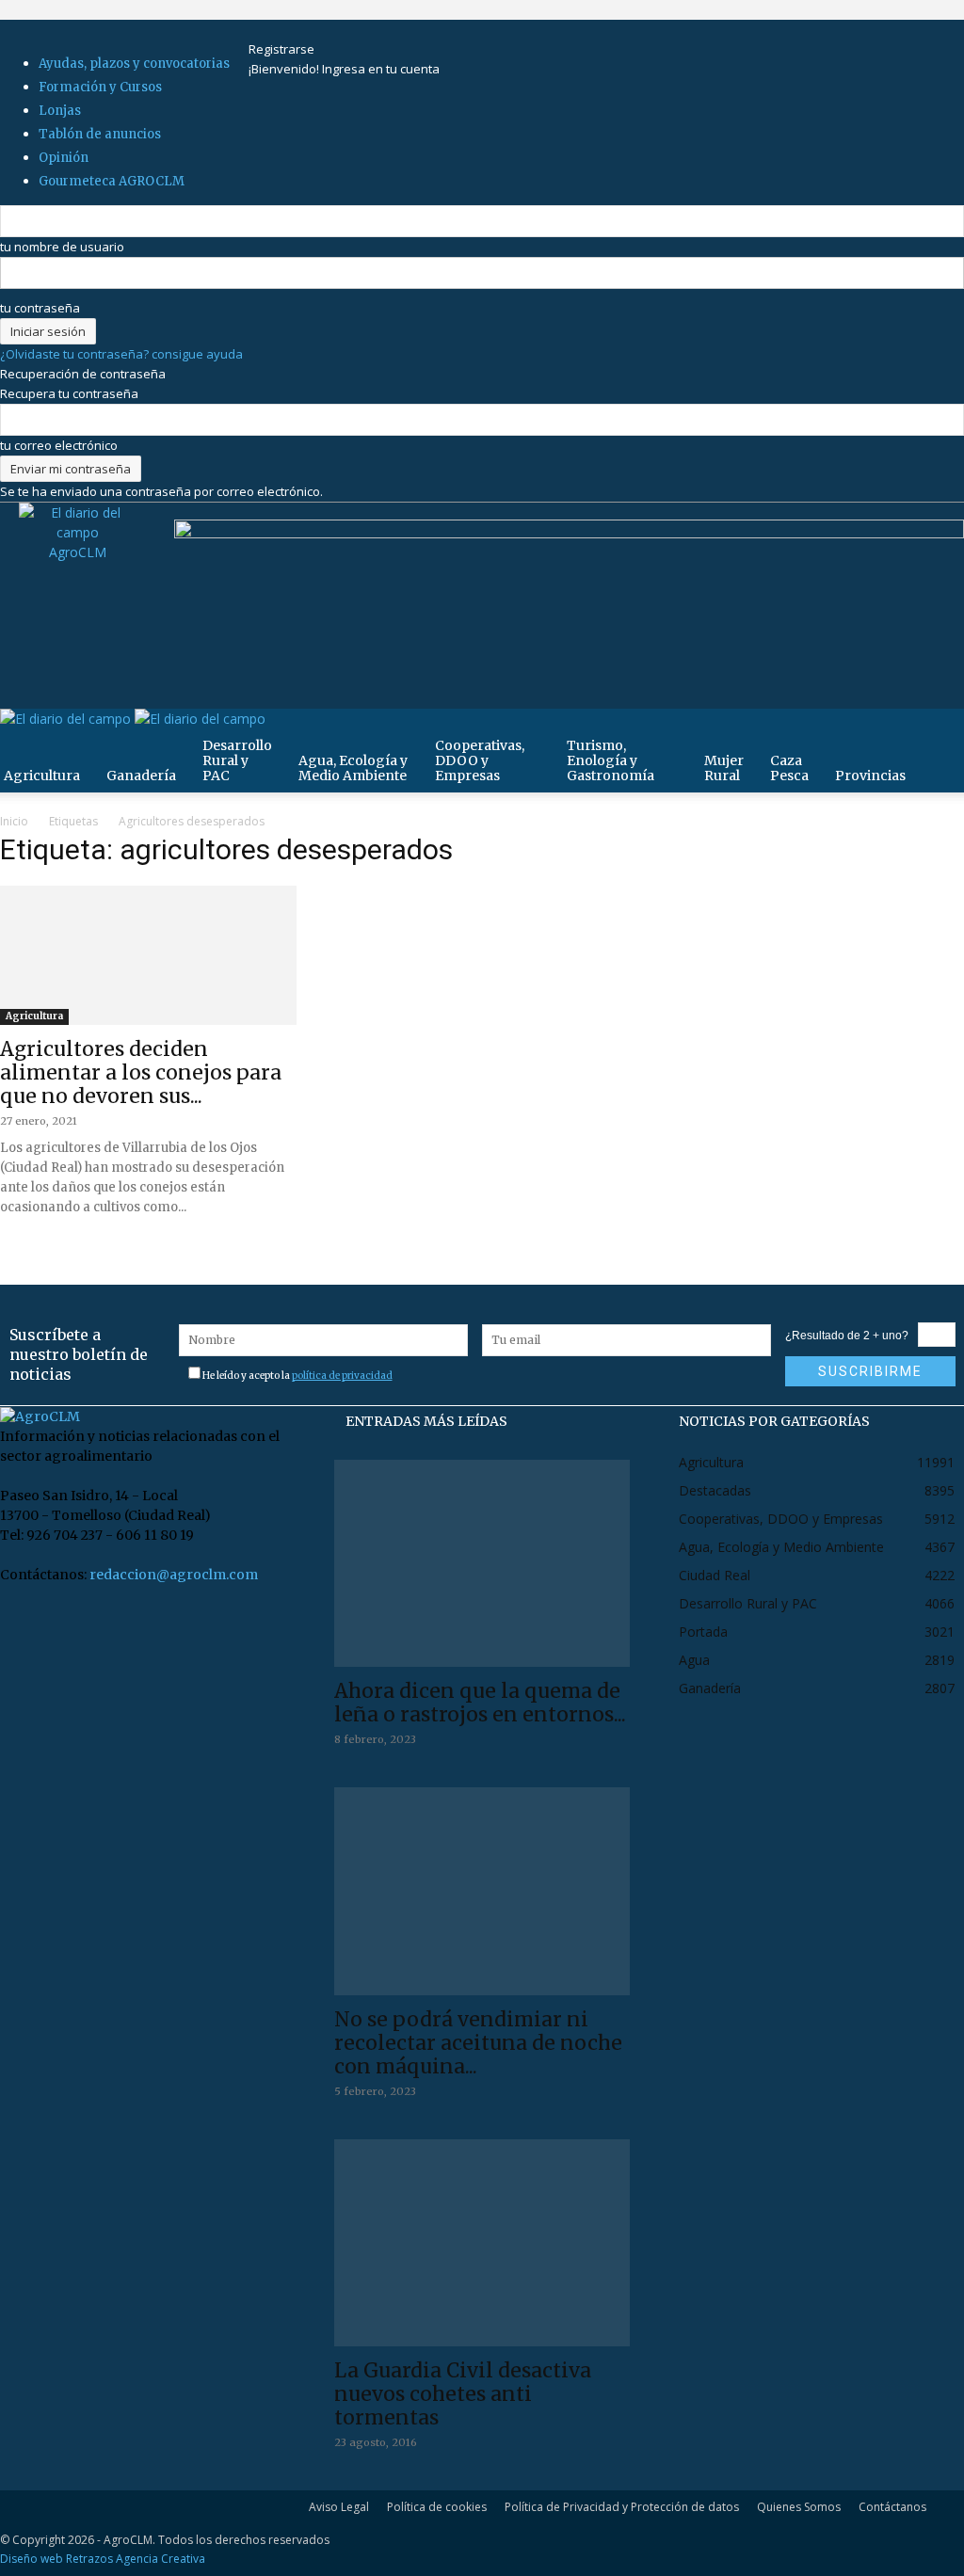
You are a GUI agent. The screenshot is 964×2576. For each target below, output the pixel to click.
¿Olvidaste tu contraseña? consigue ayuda (121, 354)
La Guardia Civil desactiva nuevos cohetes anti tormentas (463, 2394)
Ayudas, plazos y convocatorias (134, 64)
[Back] (349, 29)
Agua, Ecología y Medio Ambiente (353, 768)
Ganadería (141, 776)
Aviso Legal (339, 2507)
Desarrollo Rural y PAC (237, 760)
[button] (941, 733)
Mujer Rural (724, 768)
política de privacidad (342, 1376)
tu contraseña (40, 308)
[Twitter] (310, 29)
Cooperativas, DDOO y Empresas (480, 760)
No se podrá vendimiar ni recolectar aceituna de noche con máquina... (478, 2043)
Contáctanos (892, 2507)
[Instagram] (286, 29)
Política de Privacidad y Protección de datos (622, 2507)
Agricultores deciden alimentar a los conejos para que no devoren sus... (141, 1072)
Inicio (14, 821)
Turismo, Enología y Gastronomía (611, 760)
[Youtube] (321, 29)
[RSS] (298, 29)
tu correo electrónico (59, 445)
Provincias (870, 776)
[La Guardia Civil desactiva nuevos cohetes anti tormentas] (482, 2243)
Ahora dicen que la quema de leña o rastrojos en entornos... (480, 1703)
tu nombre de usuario (62, 247)
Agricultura (34, 1016)
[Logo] (67, 719)
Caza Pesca (789, 768)
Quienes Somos (799, 2507)
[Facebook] (273, 29)
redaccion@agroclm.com (174, 1575)
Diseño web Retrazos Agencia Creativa (103, 2559)
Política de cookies (437, 2507)
